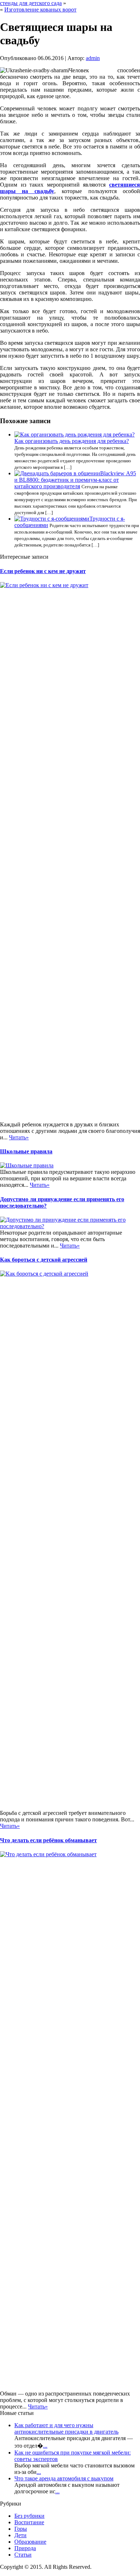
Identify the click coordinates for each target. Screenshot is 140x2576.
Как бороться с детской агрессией (44, 1260)
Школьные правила (26, 1151)
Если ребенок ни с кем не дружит (43, 571)
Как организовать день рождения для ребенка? (72, 441)
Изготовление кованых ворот (40, 10)
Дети (20, 2535)
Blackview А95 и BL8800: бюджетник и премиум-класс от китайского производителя (75, 480)
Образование (30, 2542)
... (45, 2446)
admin (93, 58)
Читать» (19, 1137)
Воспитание (29, 2522)
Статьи (23, 2555)
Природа (25, 2548)
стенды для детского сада (31, 3)
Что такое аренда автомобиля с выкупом (64, 2478)
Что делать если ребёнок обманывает (48, 1840)
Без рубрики (29, 2516)
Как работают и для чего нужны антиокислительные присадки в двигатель (66, 2428)
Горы (21, 2529)
